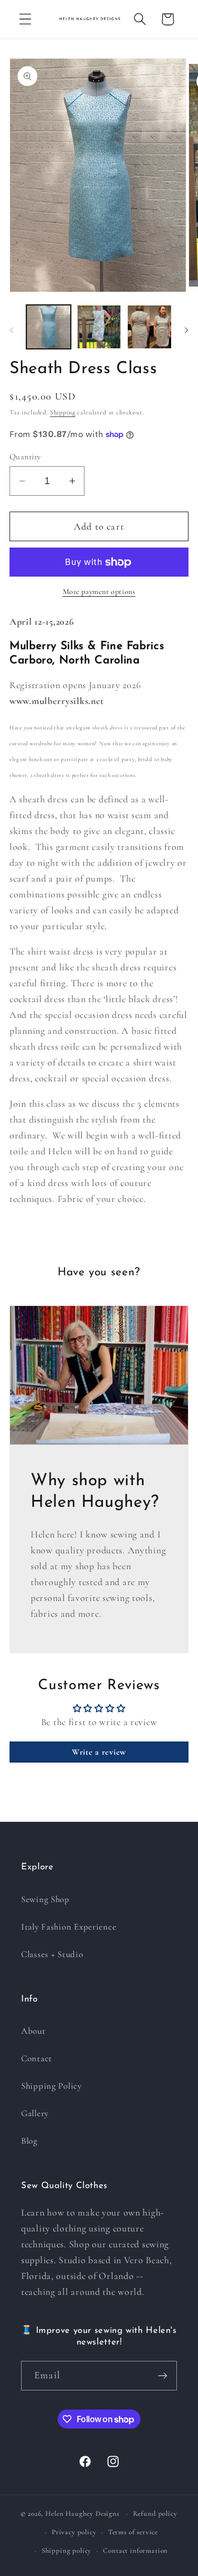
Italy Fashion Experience (69, 1927)
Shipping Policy (51, 2086)
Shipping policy (67, 2551)
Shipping (63, 412)
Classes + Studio (52, 1954)
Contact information (135, 2551)
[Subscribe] (162, 2376)
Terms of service (133, 2532)
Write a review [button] (99, 1752)
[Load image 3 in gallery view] (149, 327)
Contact (37, 2058)
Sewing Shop (45, 1899)
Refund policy (155, 2514)
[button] (26, 19)
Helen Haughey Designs (82, 2514)
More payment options (99, 592)
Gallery (35, 2113)
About (34, 2031)
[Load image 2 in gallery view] (99, 327)
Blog (29, 2141)
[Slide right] (186, 330)
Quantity (25, 457)
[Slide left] (12, 330)
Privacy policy (74, 2532)
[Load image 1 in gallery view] (49, 327)
